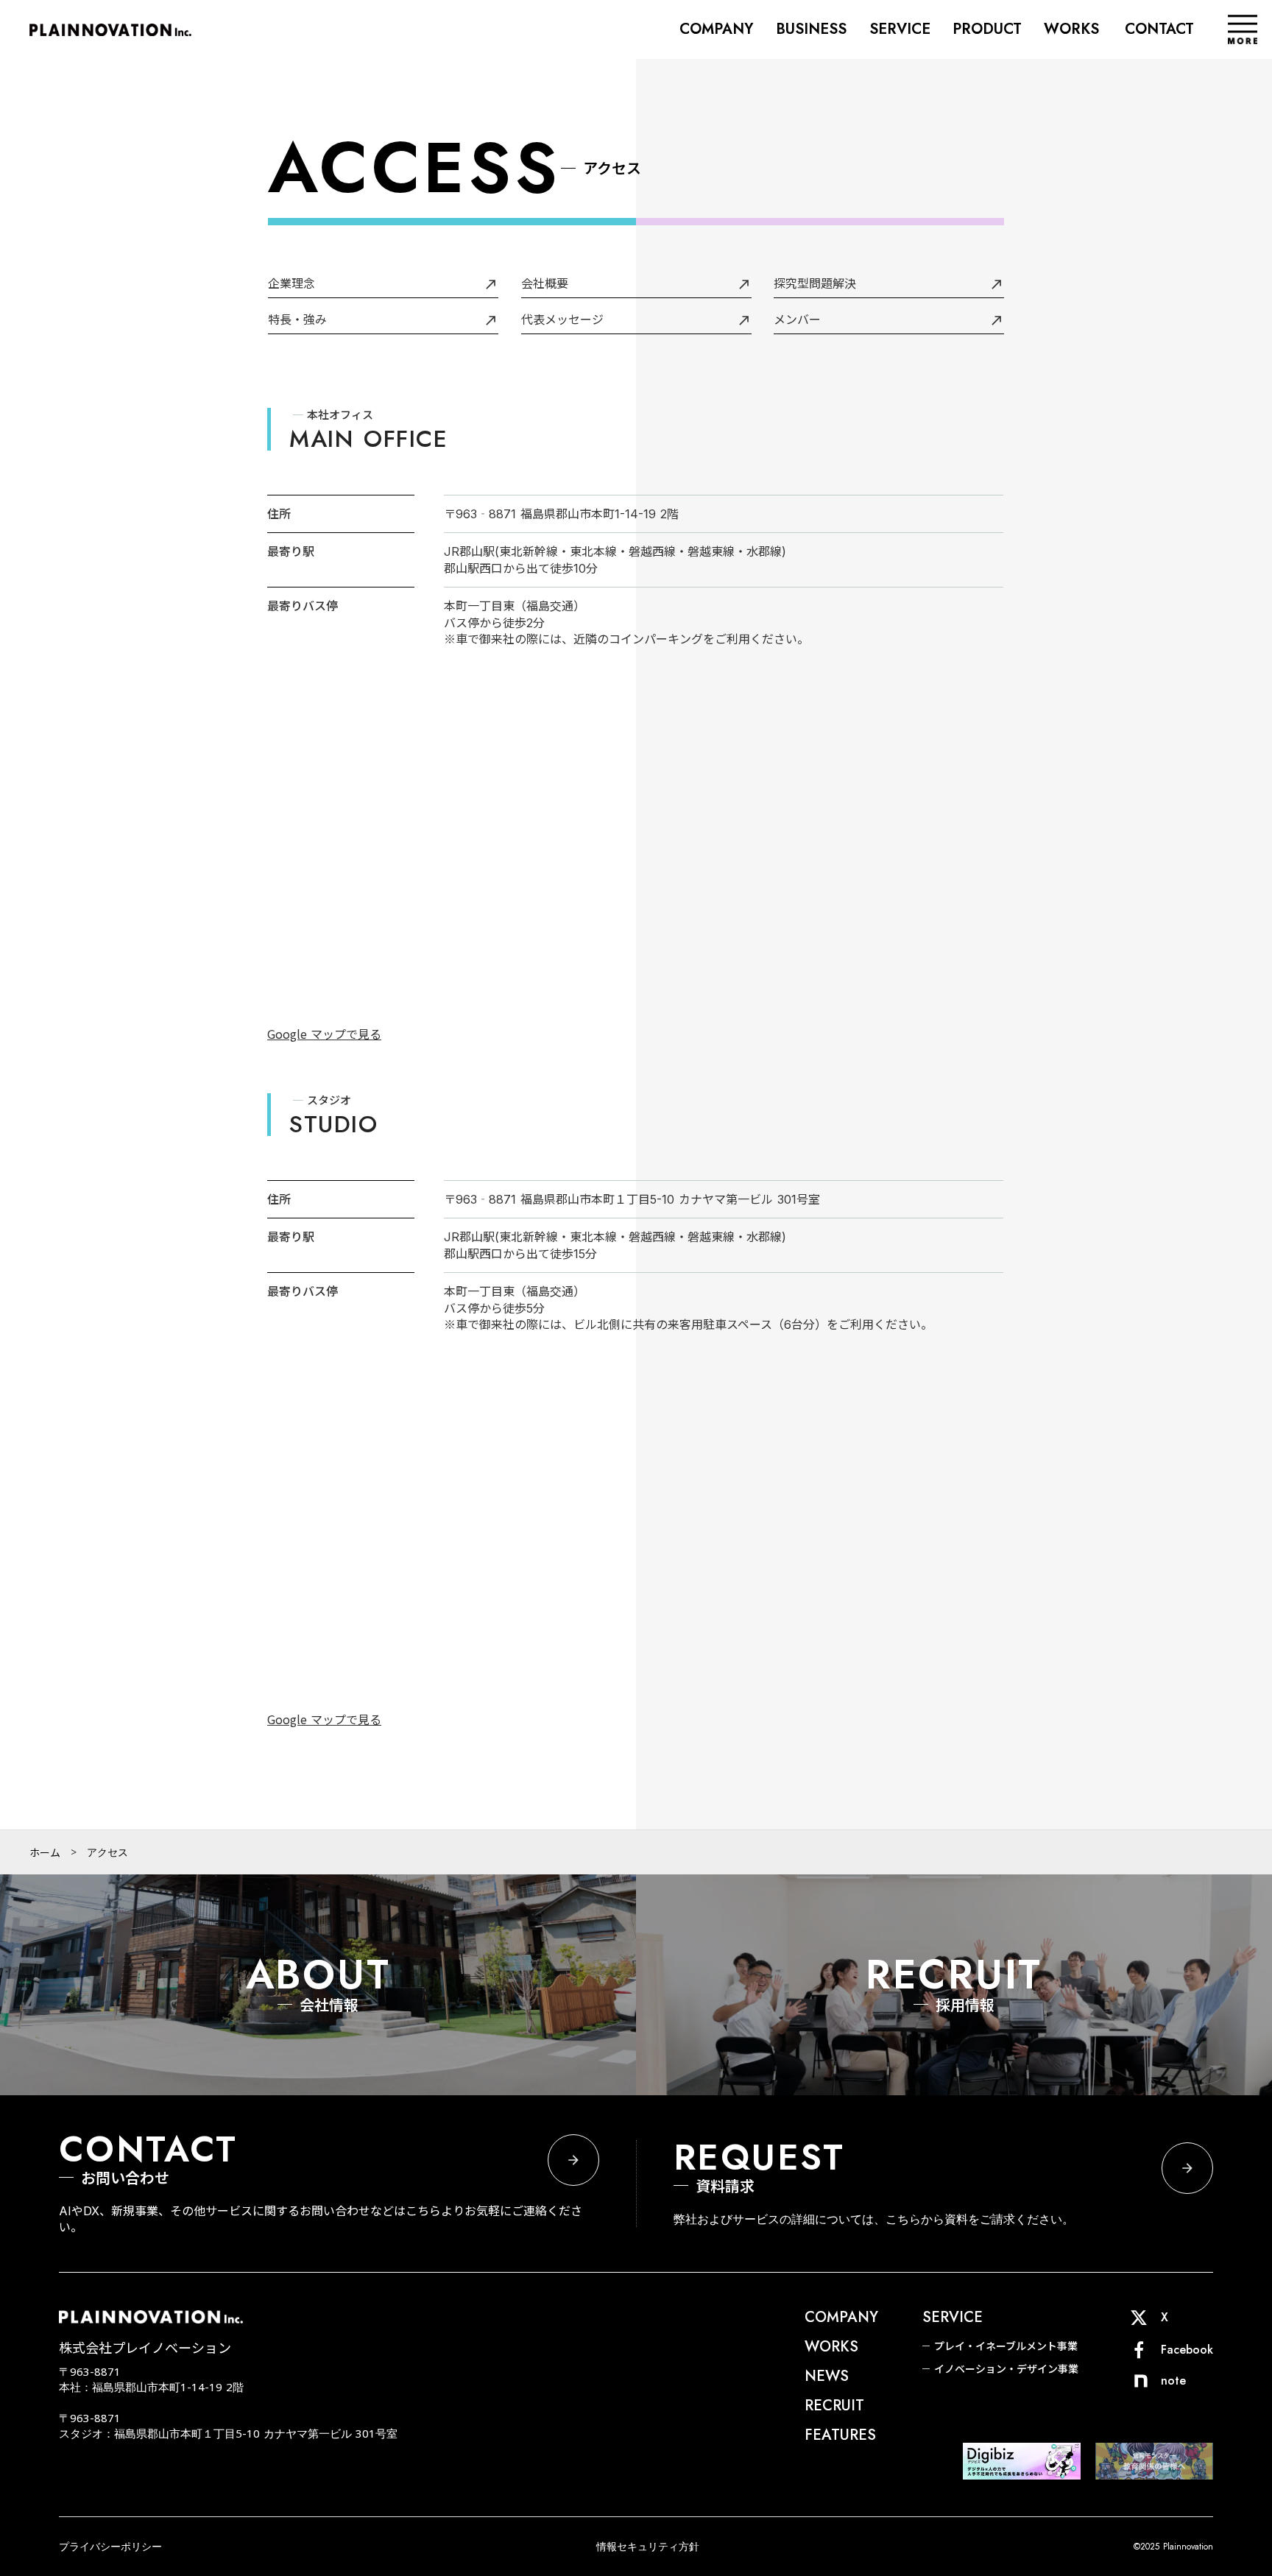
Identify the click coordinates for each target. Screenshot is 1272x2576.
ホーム (45, 1852)
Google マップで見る (324, 1034)
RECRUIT (834, 2406)
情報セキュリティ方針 (648, 2546)
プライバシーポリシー (110, 2546)
